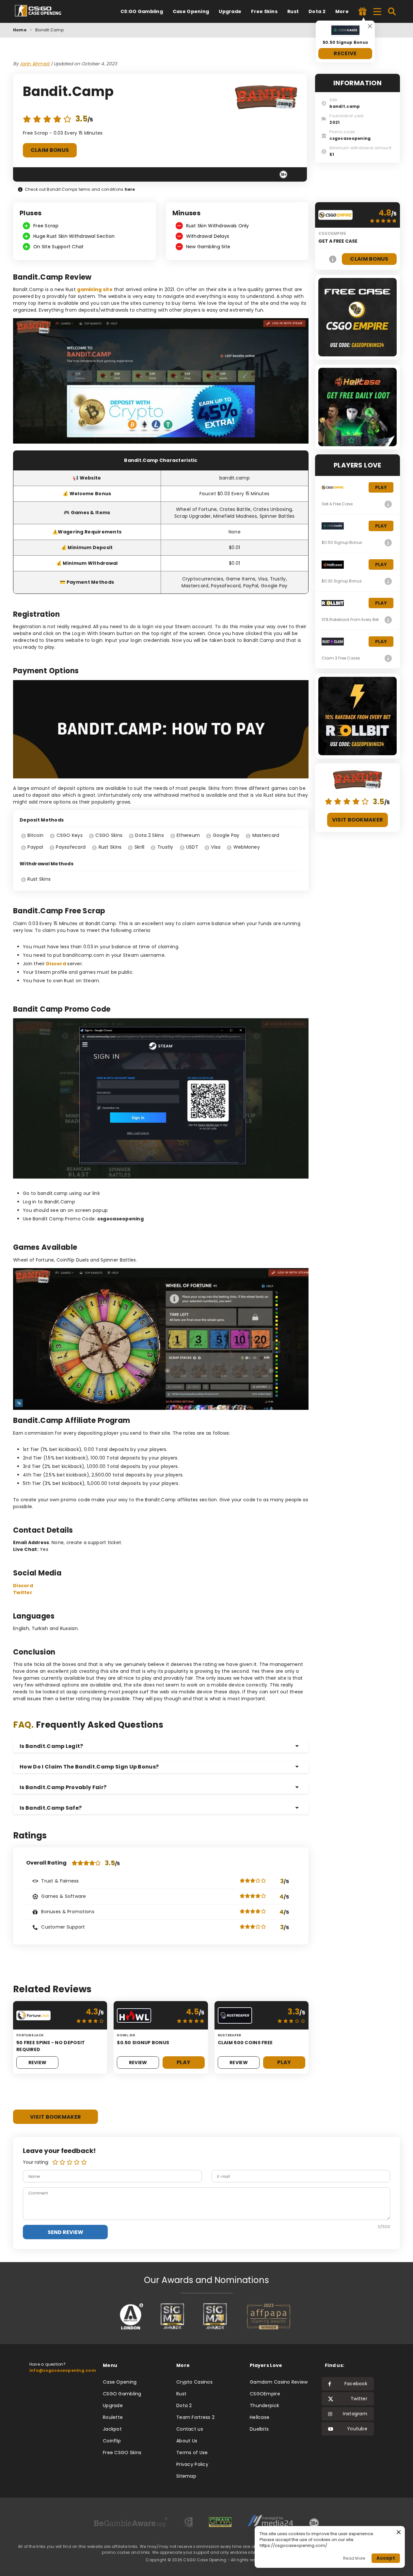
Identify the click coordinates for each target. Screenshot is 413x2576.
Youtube (357, 2429)
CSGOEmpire (265, 2394)
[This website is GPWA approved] (220, 2523)
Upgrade (230, 11)
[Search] (392, 11)
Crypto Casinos (194, 2382)
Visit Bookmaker (358, 820)
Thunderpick (264, 2405)
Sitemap (186, 2476)
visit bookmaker (56, 2117)
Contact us (190, 2429)
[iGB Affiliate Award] (131, 2316)
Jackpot (112, 2429)
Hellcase (260, 2417)
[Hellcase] (388, 581)
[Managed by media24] (270, 2523)
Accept (386, 2558)
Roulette (113, 2417)
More (342, 11)
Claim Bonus (50, 150)
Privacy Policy (192, 2464)
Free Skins (264, 11)
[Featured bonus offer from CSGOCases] (363, 12)
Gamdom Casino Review (279, 2382)
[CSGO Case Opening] (41, 11)
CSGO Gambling (122, 2394)
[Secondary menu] (377, 10)
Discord (56, 964)
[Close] (370, 26)
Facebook (356, 2384)
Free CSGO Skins (122, 2453)
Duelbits (259, 2429)
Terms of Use (192, 2453)
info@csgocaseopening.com (63, 2370)
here (130, 189)
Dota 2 (317, 11)
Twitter (23, 1592)
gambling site (95, 289)
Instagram (355, 2414)
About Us (187, 2441)
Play (183, 2062)
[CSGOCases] (388, 543)
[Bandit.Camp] (266, 98)
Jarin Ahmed (35, 64)
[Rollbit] (388, 620)
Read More (354, 2558)
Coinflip (112, 2441)
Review (38, 2062)
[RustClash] (388, 658)
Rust (293, 11)
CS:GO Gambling (142, 11)
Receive (345, 53)
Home (20, 30)
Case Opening (191, 11)
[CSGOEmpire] (333, 259)
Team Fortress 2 (195, 2417)
